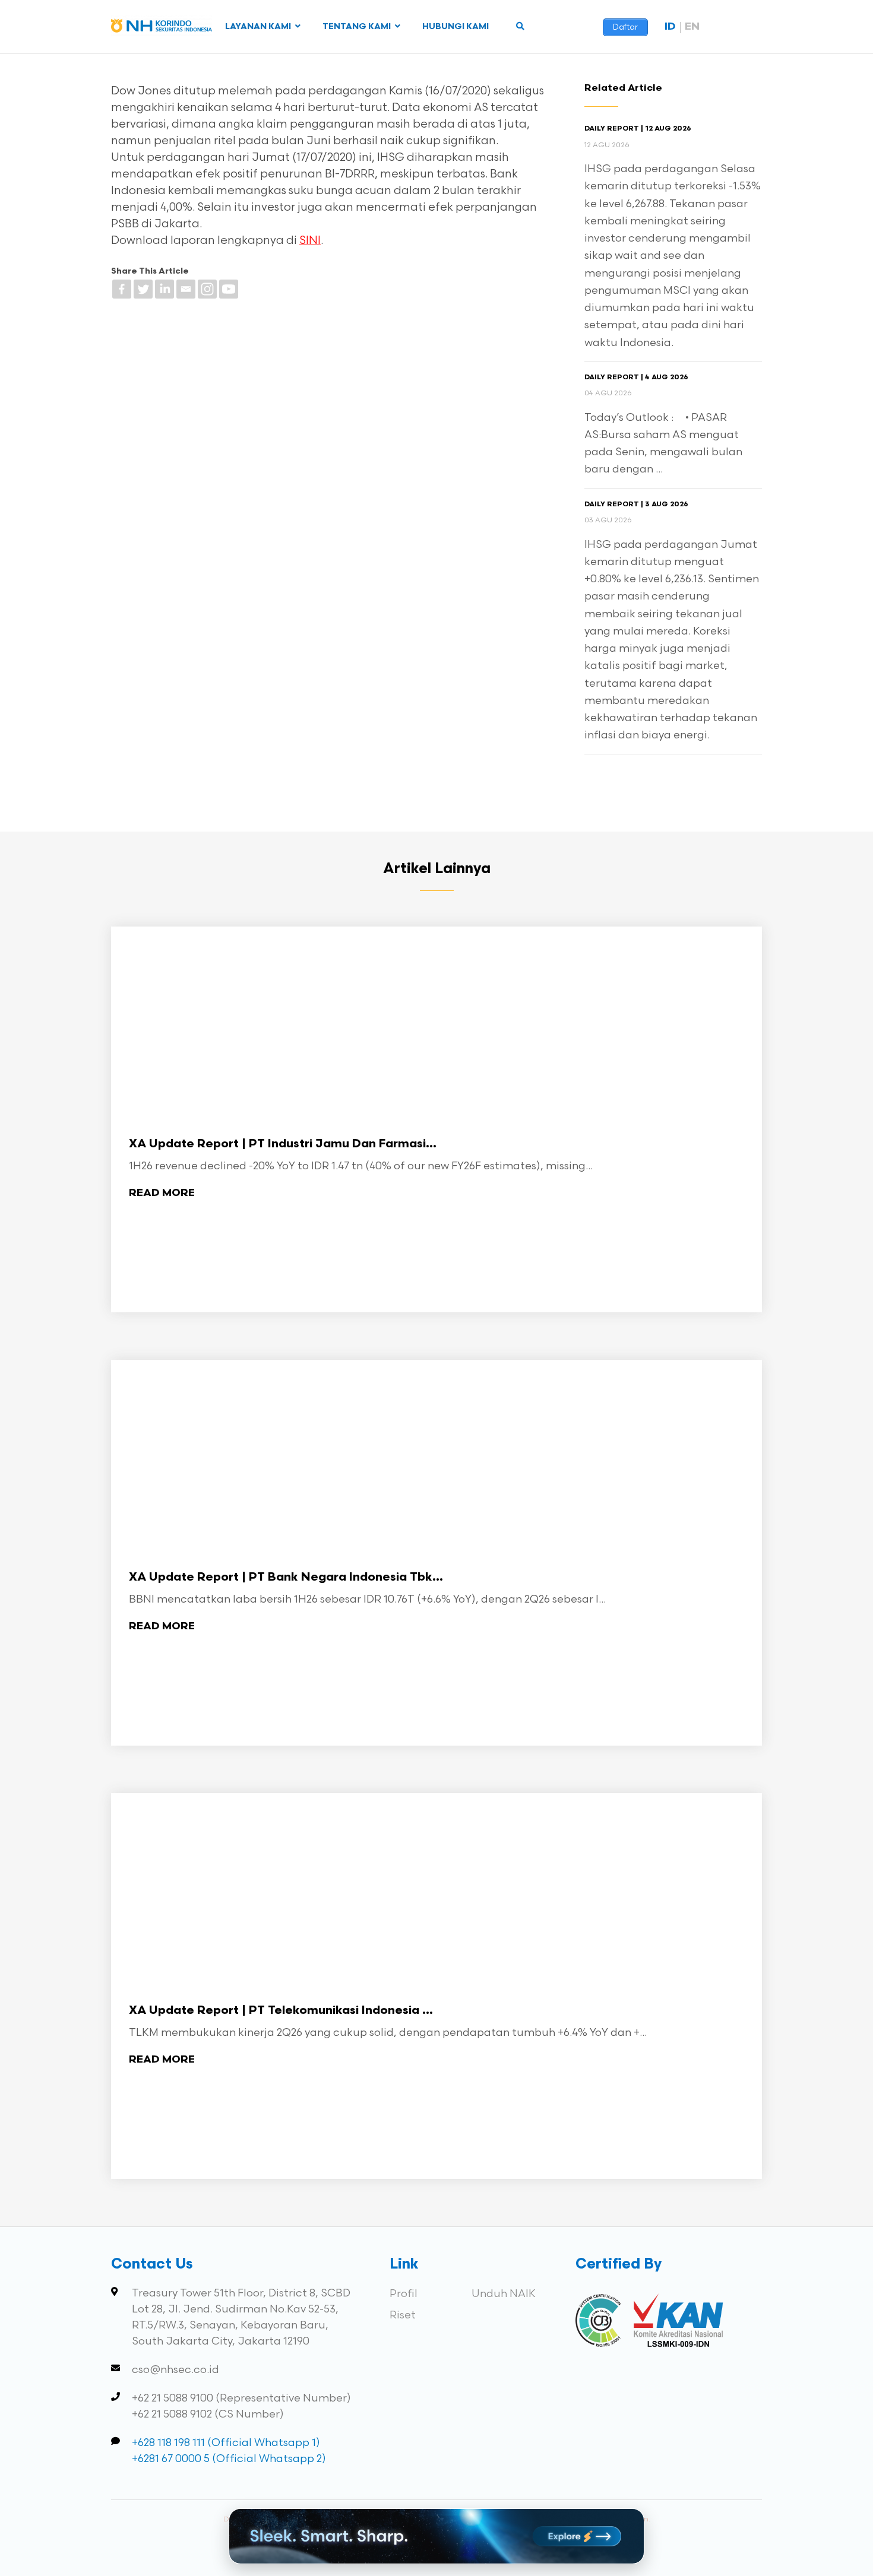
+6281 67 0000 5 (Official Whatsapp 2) (229, 2459)
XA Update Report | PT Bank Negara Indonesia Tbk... (286, 1578)
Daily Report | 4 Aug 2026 (636, 377)
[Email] (186, 289)
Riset (403, 2315)
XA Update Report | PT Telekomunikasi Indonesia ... (281, 2011)
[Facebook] (122, 289)
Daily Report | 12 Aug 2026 (638, 129)
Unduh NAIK (504, 2294)
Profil (404, 2294)
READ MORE (162, 1193)
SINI (310, 241)
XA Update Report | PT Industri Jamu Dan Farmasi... (283, 1144)
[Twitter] (143, 289)
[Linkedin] (165, 289)
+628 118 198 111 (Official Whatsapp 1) (226, 2443)
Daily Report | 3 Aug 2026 (636, 505)
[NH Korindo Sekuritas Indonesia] (162, 28)
